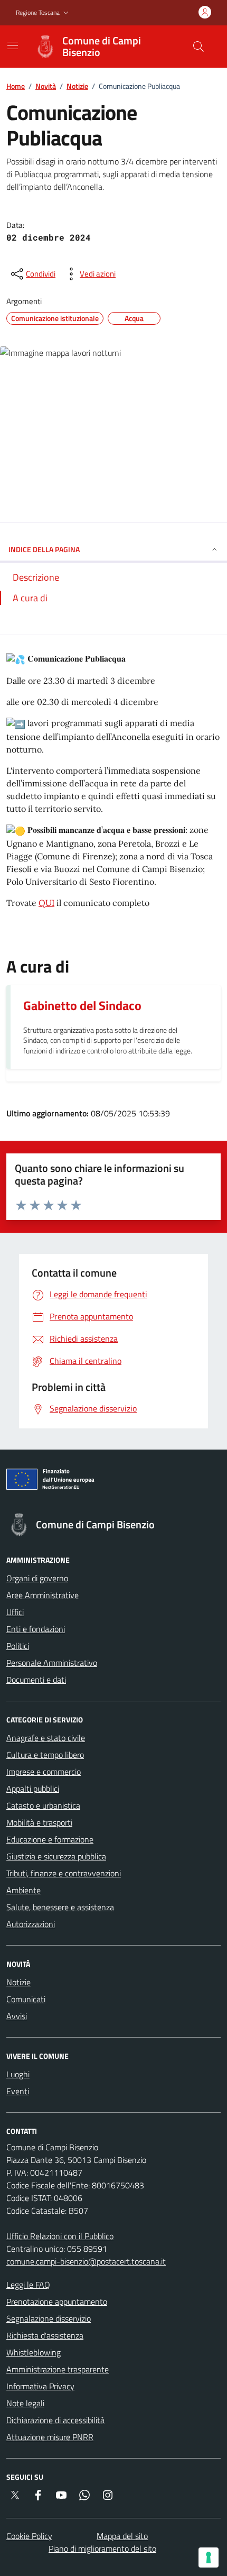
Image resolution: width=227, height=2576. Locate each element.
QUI (46, 903)
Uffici (15, 1612)
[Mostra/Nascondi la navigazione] (13, 45)
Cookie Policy (29, 2536)
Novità (46, 86)
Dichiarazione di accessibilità (55, 2420)
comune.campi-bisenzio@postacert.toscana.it (86, 2261)
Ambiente (23, 1890)
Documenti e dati (36, 1680)
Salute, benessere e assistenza (60, 1907)
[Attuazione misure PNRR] (113, 1481)
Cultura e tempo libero (45, 1755)
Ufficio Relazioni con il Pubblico (60, 2236)
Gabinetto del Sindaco (82, 1005)
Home (16, 86)
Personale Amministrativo (52, 1663)
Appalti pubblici (33, 1789)
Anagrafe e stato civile (46, 1738)
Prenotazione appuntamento (57, 2302)
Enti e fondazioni (36, 1629)
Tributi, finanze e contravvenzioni (64, 1873)
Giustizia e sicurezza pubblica (56, 1856)
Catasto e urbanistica (43, 1805)
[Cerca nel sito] (198, 47)
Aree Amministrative (42, 1595)
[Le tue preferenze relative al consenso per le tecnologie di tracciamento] (209, 2557)
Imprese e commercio (44, 1772)
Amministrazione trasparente (58, 2369)
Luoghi (18, 2074)
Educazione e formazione (50, 1839)
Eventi (18, 2091)
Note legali (25, 2403)
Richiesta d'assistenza (45, 2335)
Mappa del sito (122, 2536)
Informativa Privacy (40, 2386)
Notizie (77, 86)
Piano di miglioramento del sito (102, 2549)
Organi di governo (37, 1578)
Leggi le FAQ (28, 2285)
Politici (18, 1646)
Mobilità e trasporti (39, 1822)
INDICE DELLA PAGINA (44, 549)
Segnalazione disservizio (49, 2318)
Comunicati (26, 1999)
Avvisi (17, 2016)
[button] (43, 13)
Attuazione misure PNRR (50, 2437)
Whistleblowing (34, 2352)
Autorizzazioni (31, 1924)
